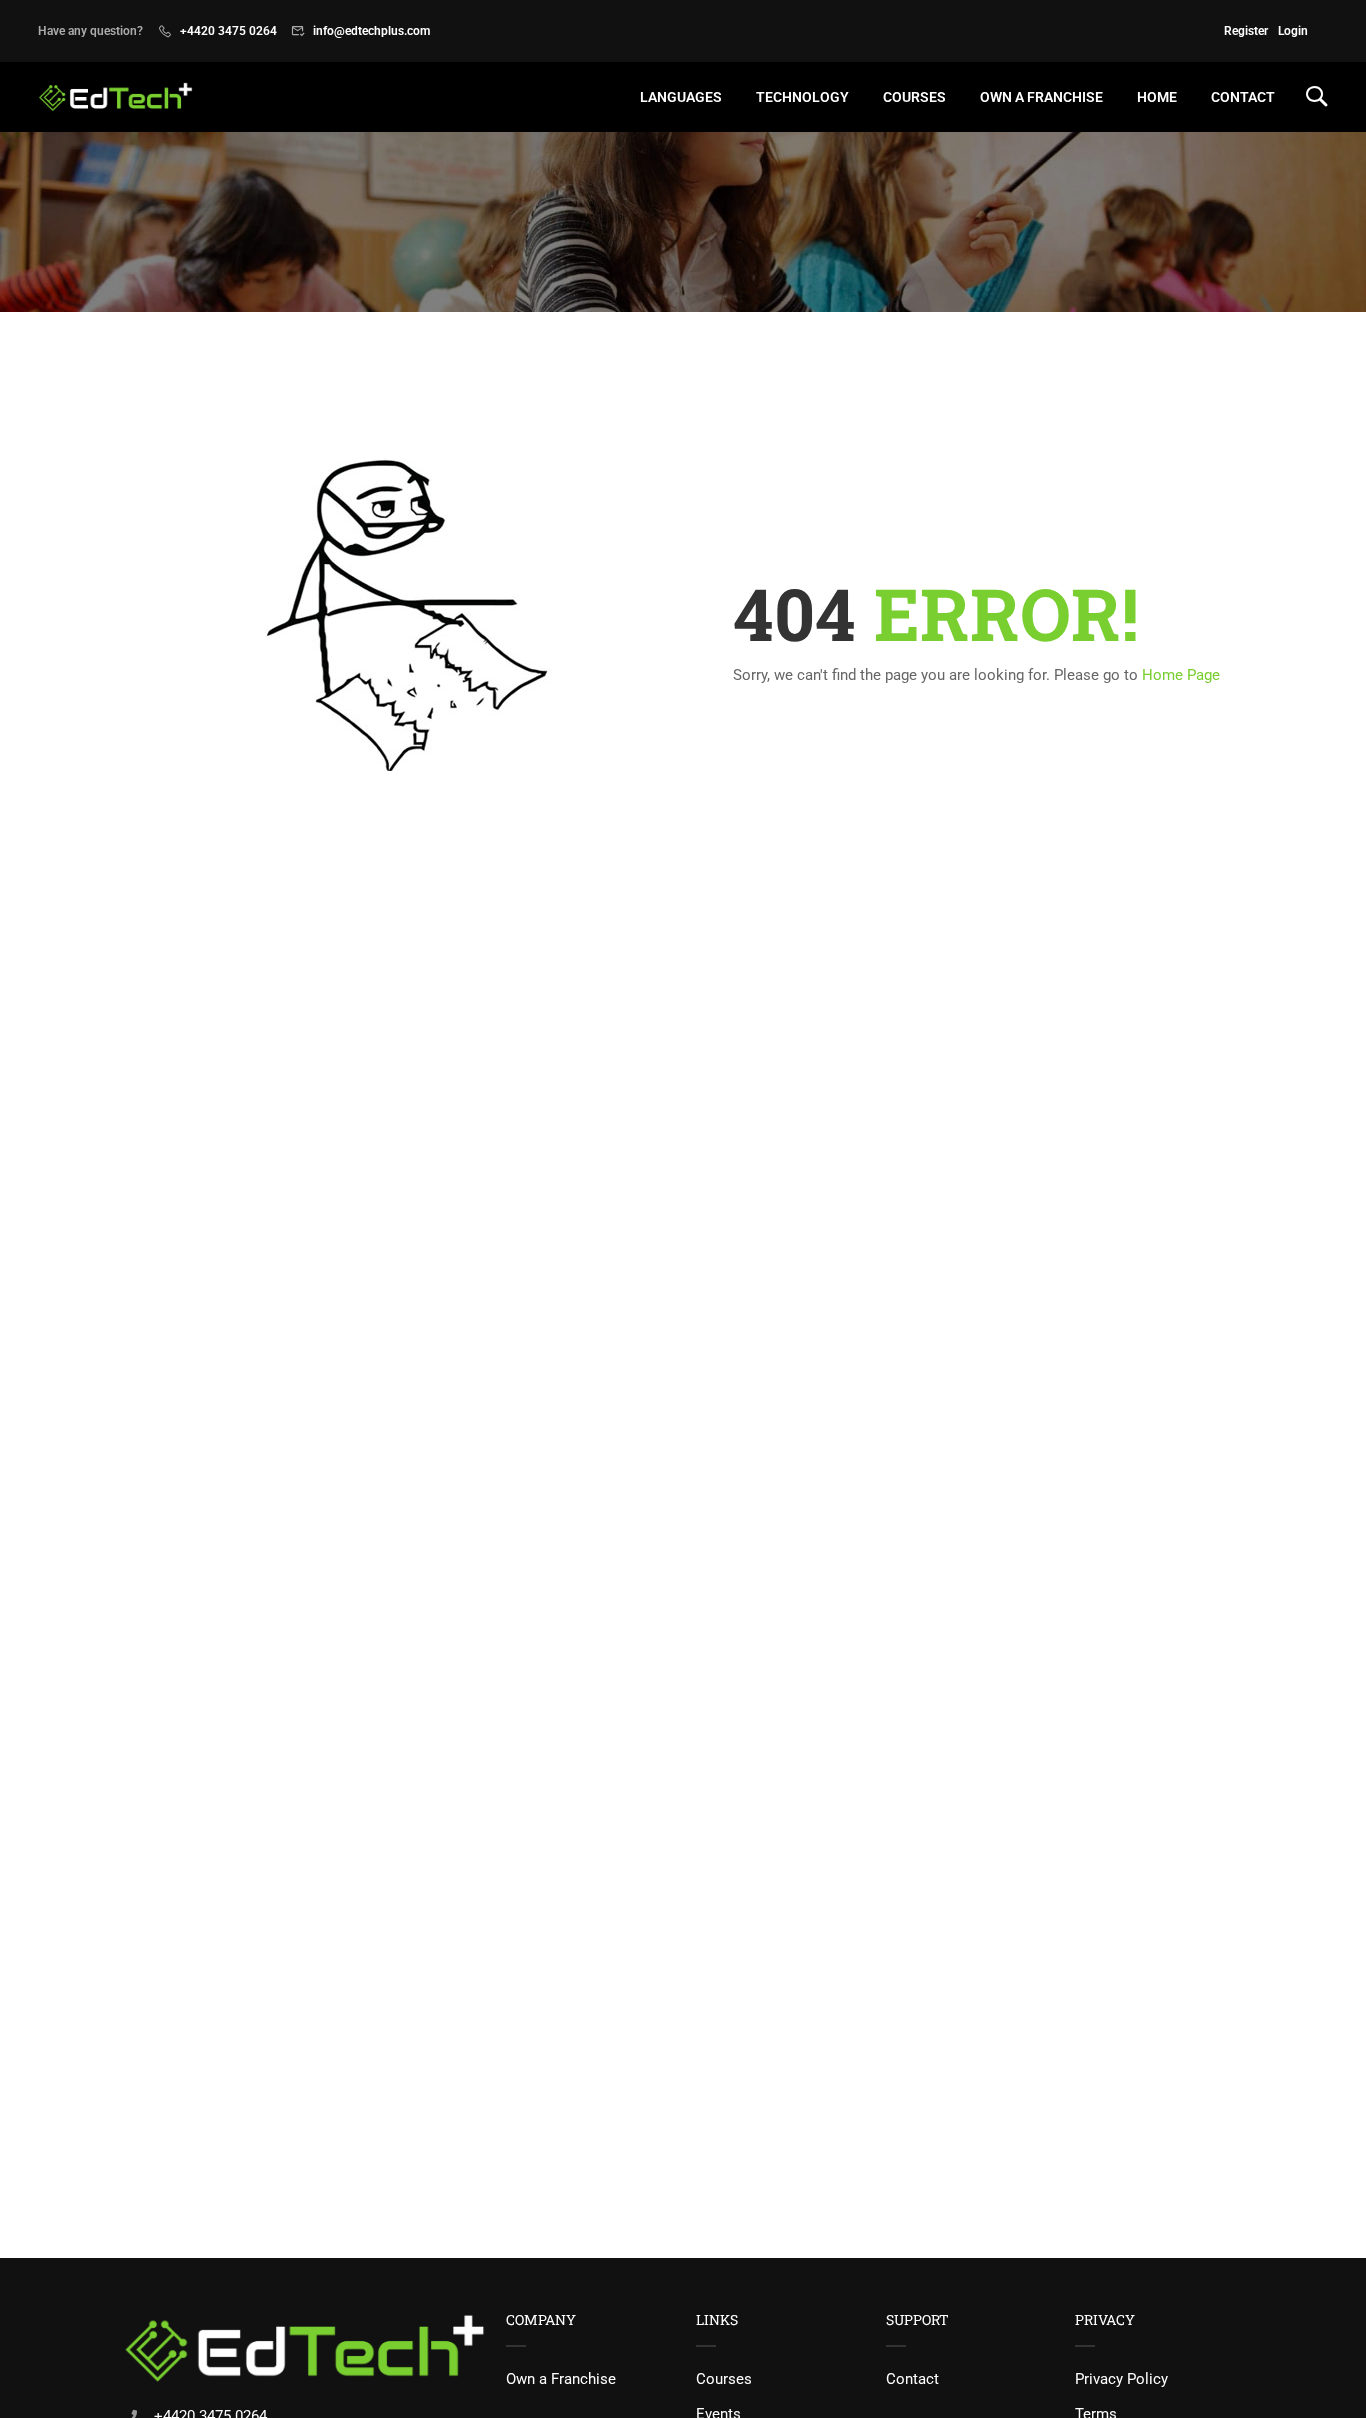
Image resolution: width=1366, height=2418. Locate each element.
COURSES (914, 97)
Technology (802, 97)
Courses (724, 2379)
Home (1157, 97)
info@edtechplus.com (371, 31)
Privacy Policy (1121, 2379)
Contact (1243, 97)
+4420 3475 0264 (228, 31)
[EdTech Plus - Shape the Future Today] (115, 97)
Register (1246, 31)
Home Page (1181, 675)
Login (1293, 31)
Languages (681, 97)
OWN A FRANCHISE (1041, 97)
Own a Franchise (561, 2379)
